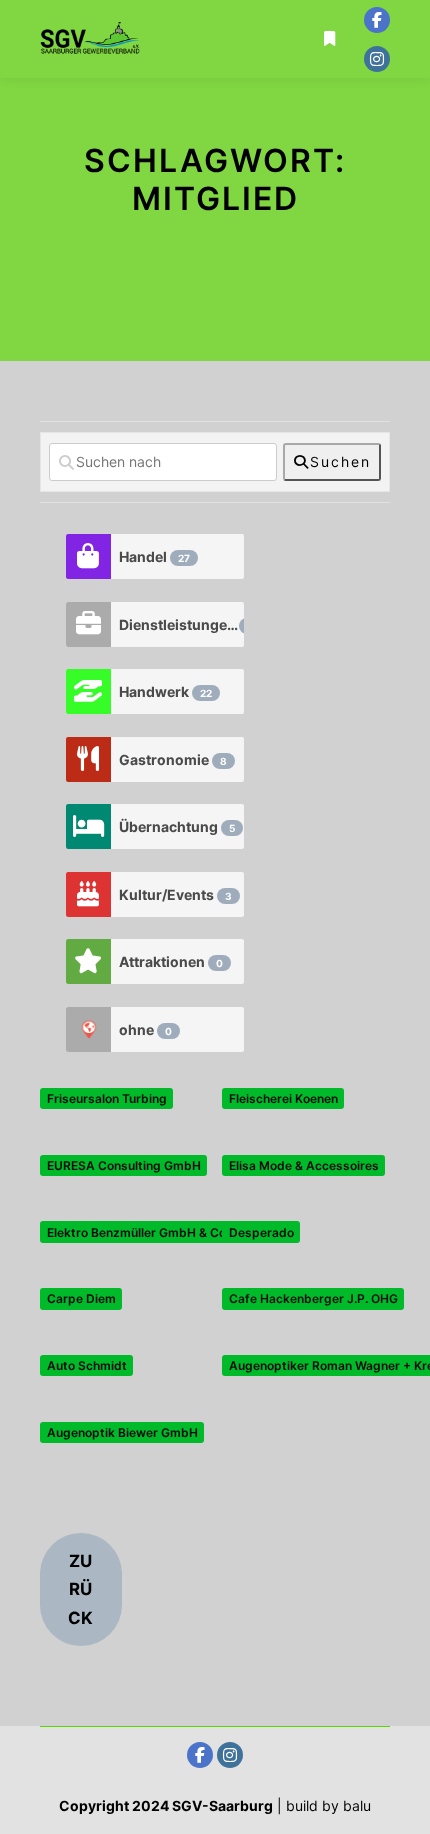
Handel (154, 556)
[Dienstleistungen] (88, 624)
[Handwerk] (88, 691)
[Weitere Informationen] (330, 39)
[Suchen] (330, 13)
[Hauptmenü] (330, 65)
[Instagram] (377, 59)
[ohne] (88, 1029)
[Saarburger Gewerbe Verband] (90, 38)
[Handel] (88, 556)
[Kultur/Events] (88, 894)
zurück (80, 1589)
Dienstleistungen (181, 624)
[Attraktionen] (88, 961)
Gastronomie (173, 759)
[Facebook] (377, 20)
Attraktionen (171, 961)
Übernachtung (177, 826)
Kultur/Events (175, 894)
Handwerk (165, 691)
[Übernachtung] (88, 826)
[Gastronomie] (88, 759)
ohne (145, 1029)
